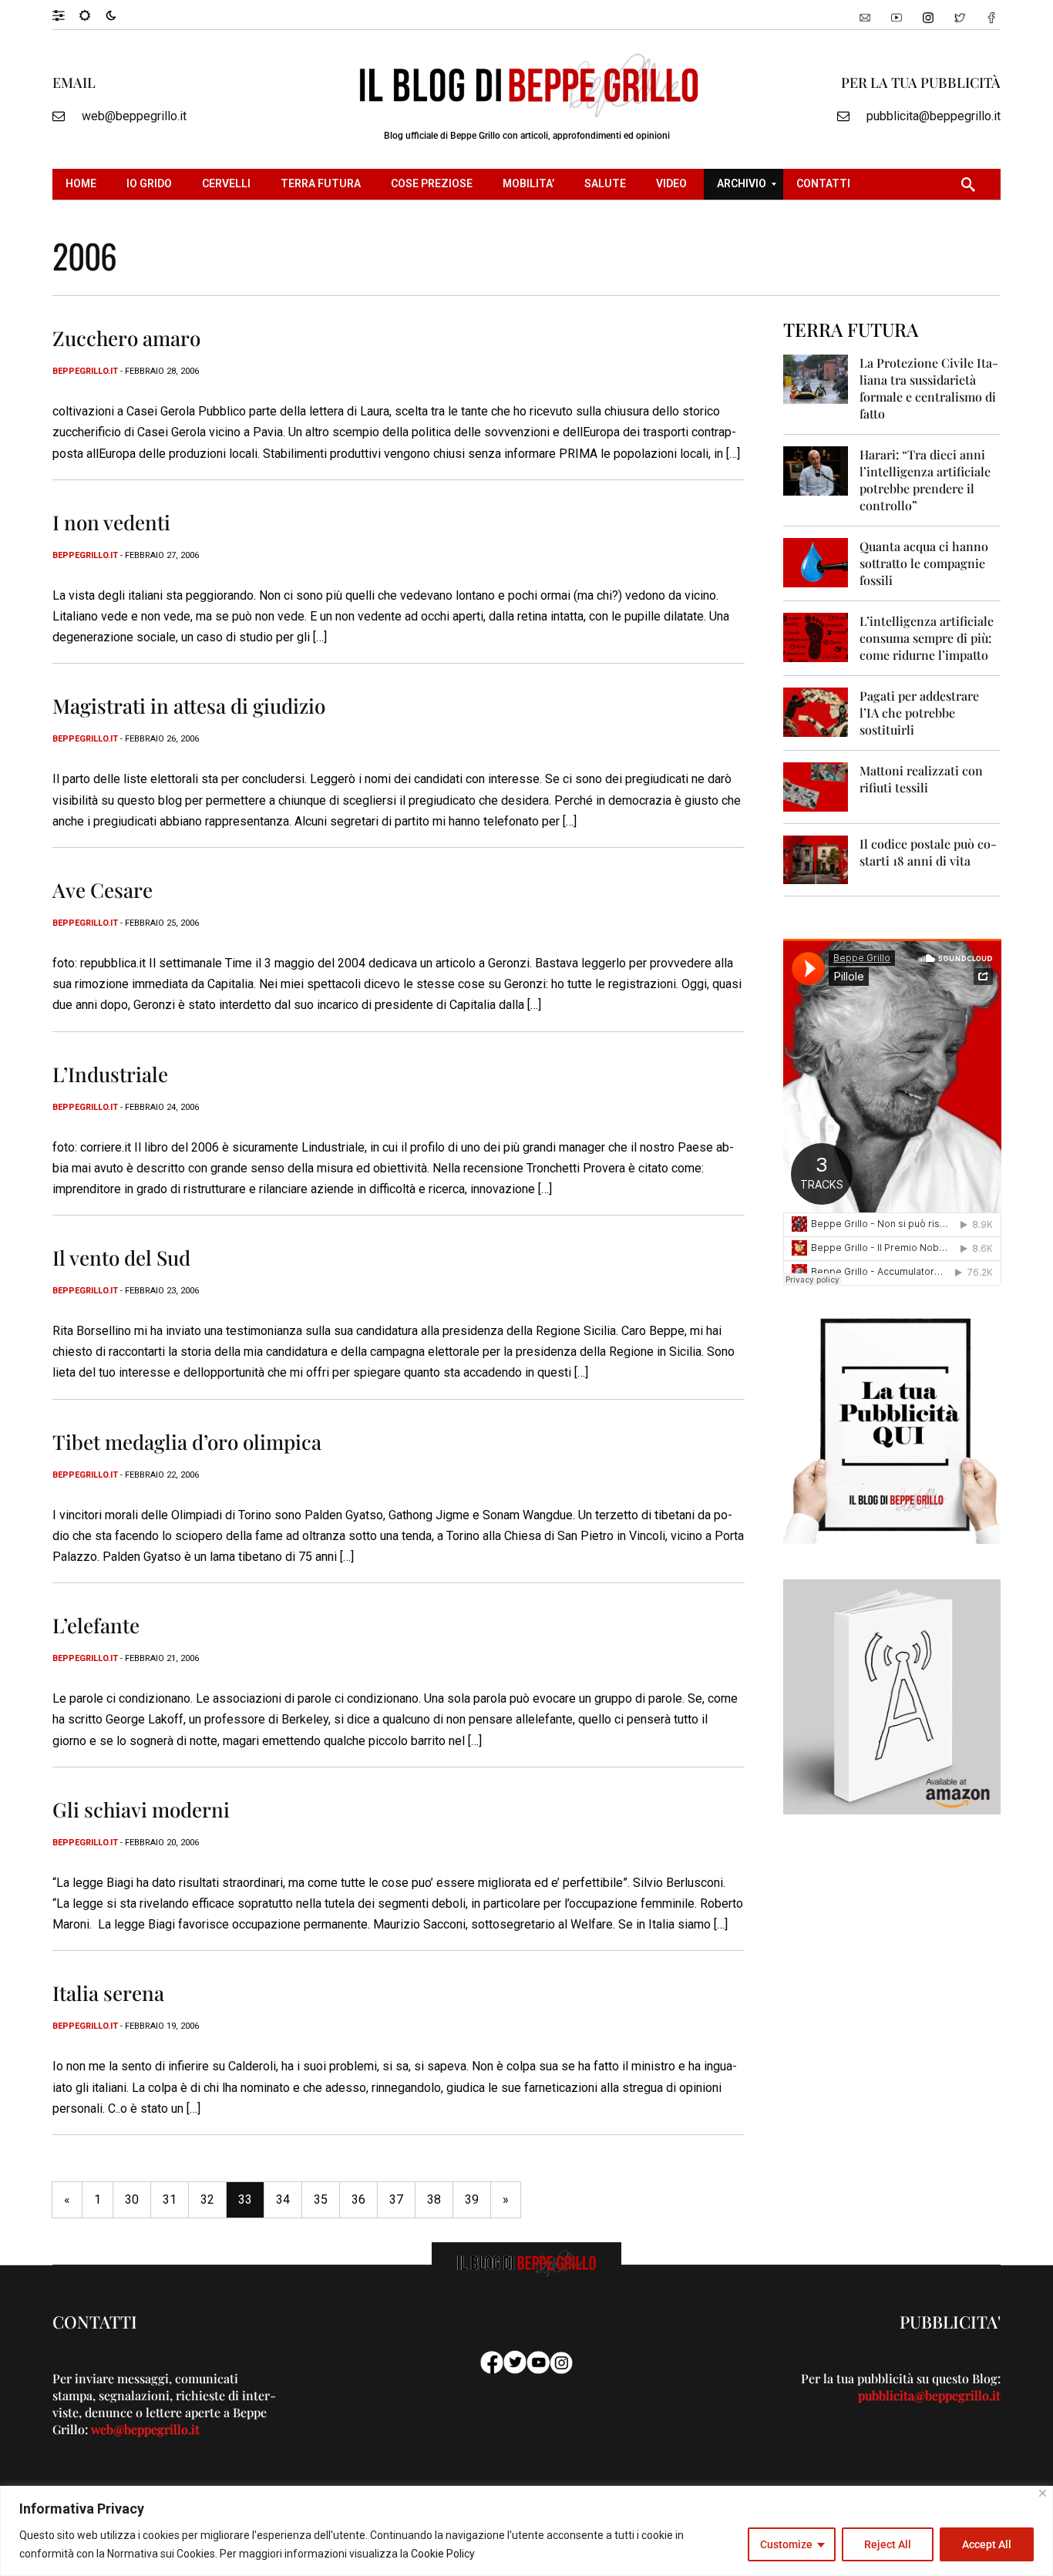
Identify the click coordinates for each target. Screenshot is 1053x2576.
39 (472, 2199)
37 (396, 2199)
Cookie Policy (443, 2554)
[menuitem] (83, 184)
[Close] (1043, 2493)
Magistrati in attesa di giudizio (189, 706)
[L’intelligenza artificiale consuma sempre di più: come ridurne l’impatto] (816, 636)
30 (132, 2199)
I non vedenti (111, 522)
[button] (66, 15)
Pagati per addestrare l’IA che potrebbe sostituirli (919, 713)
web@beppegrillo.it (134, 116)
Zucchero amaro (126, 338)
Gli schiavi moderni (141, 1809)
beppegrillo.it (85, 371)
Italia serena (108, 1993)
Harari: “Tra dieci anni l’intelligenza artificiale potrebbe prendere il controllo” (925, 480)
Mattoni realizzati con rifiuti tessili (921, 779)
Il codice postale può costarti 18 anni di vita (928, 852)
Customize (786, 2544)
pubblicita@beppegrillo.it (934, 116)
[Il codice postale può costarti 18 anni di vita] (816, 859)
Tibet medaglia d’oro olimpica (187, 1442)
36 (358, 2199)
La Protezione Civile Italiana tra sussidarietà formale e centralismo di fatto (929, 388)
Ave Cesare (103, 890)
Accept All (987, 2544)
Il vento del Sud (121, 1258)
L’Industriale (110, 1074)
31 (170, 2199)
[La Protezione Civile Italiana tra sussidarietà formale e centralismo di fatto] (816, 378)
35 (321, 2199)
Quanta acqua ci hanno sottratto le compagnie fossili (924, 563)
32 (207, 2199)
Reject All (888, 2544)
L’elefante (96, 1625)
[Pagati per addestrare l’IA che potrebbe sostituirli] (816, 711)
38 (434, 2199)
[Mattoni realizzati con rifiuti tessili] (816, 786)
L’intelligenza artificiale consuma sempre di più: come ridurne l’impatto (927, 638)
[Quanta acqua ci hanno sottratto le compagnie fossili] (816, 562)
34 (283, 2199)
